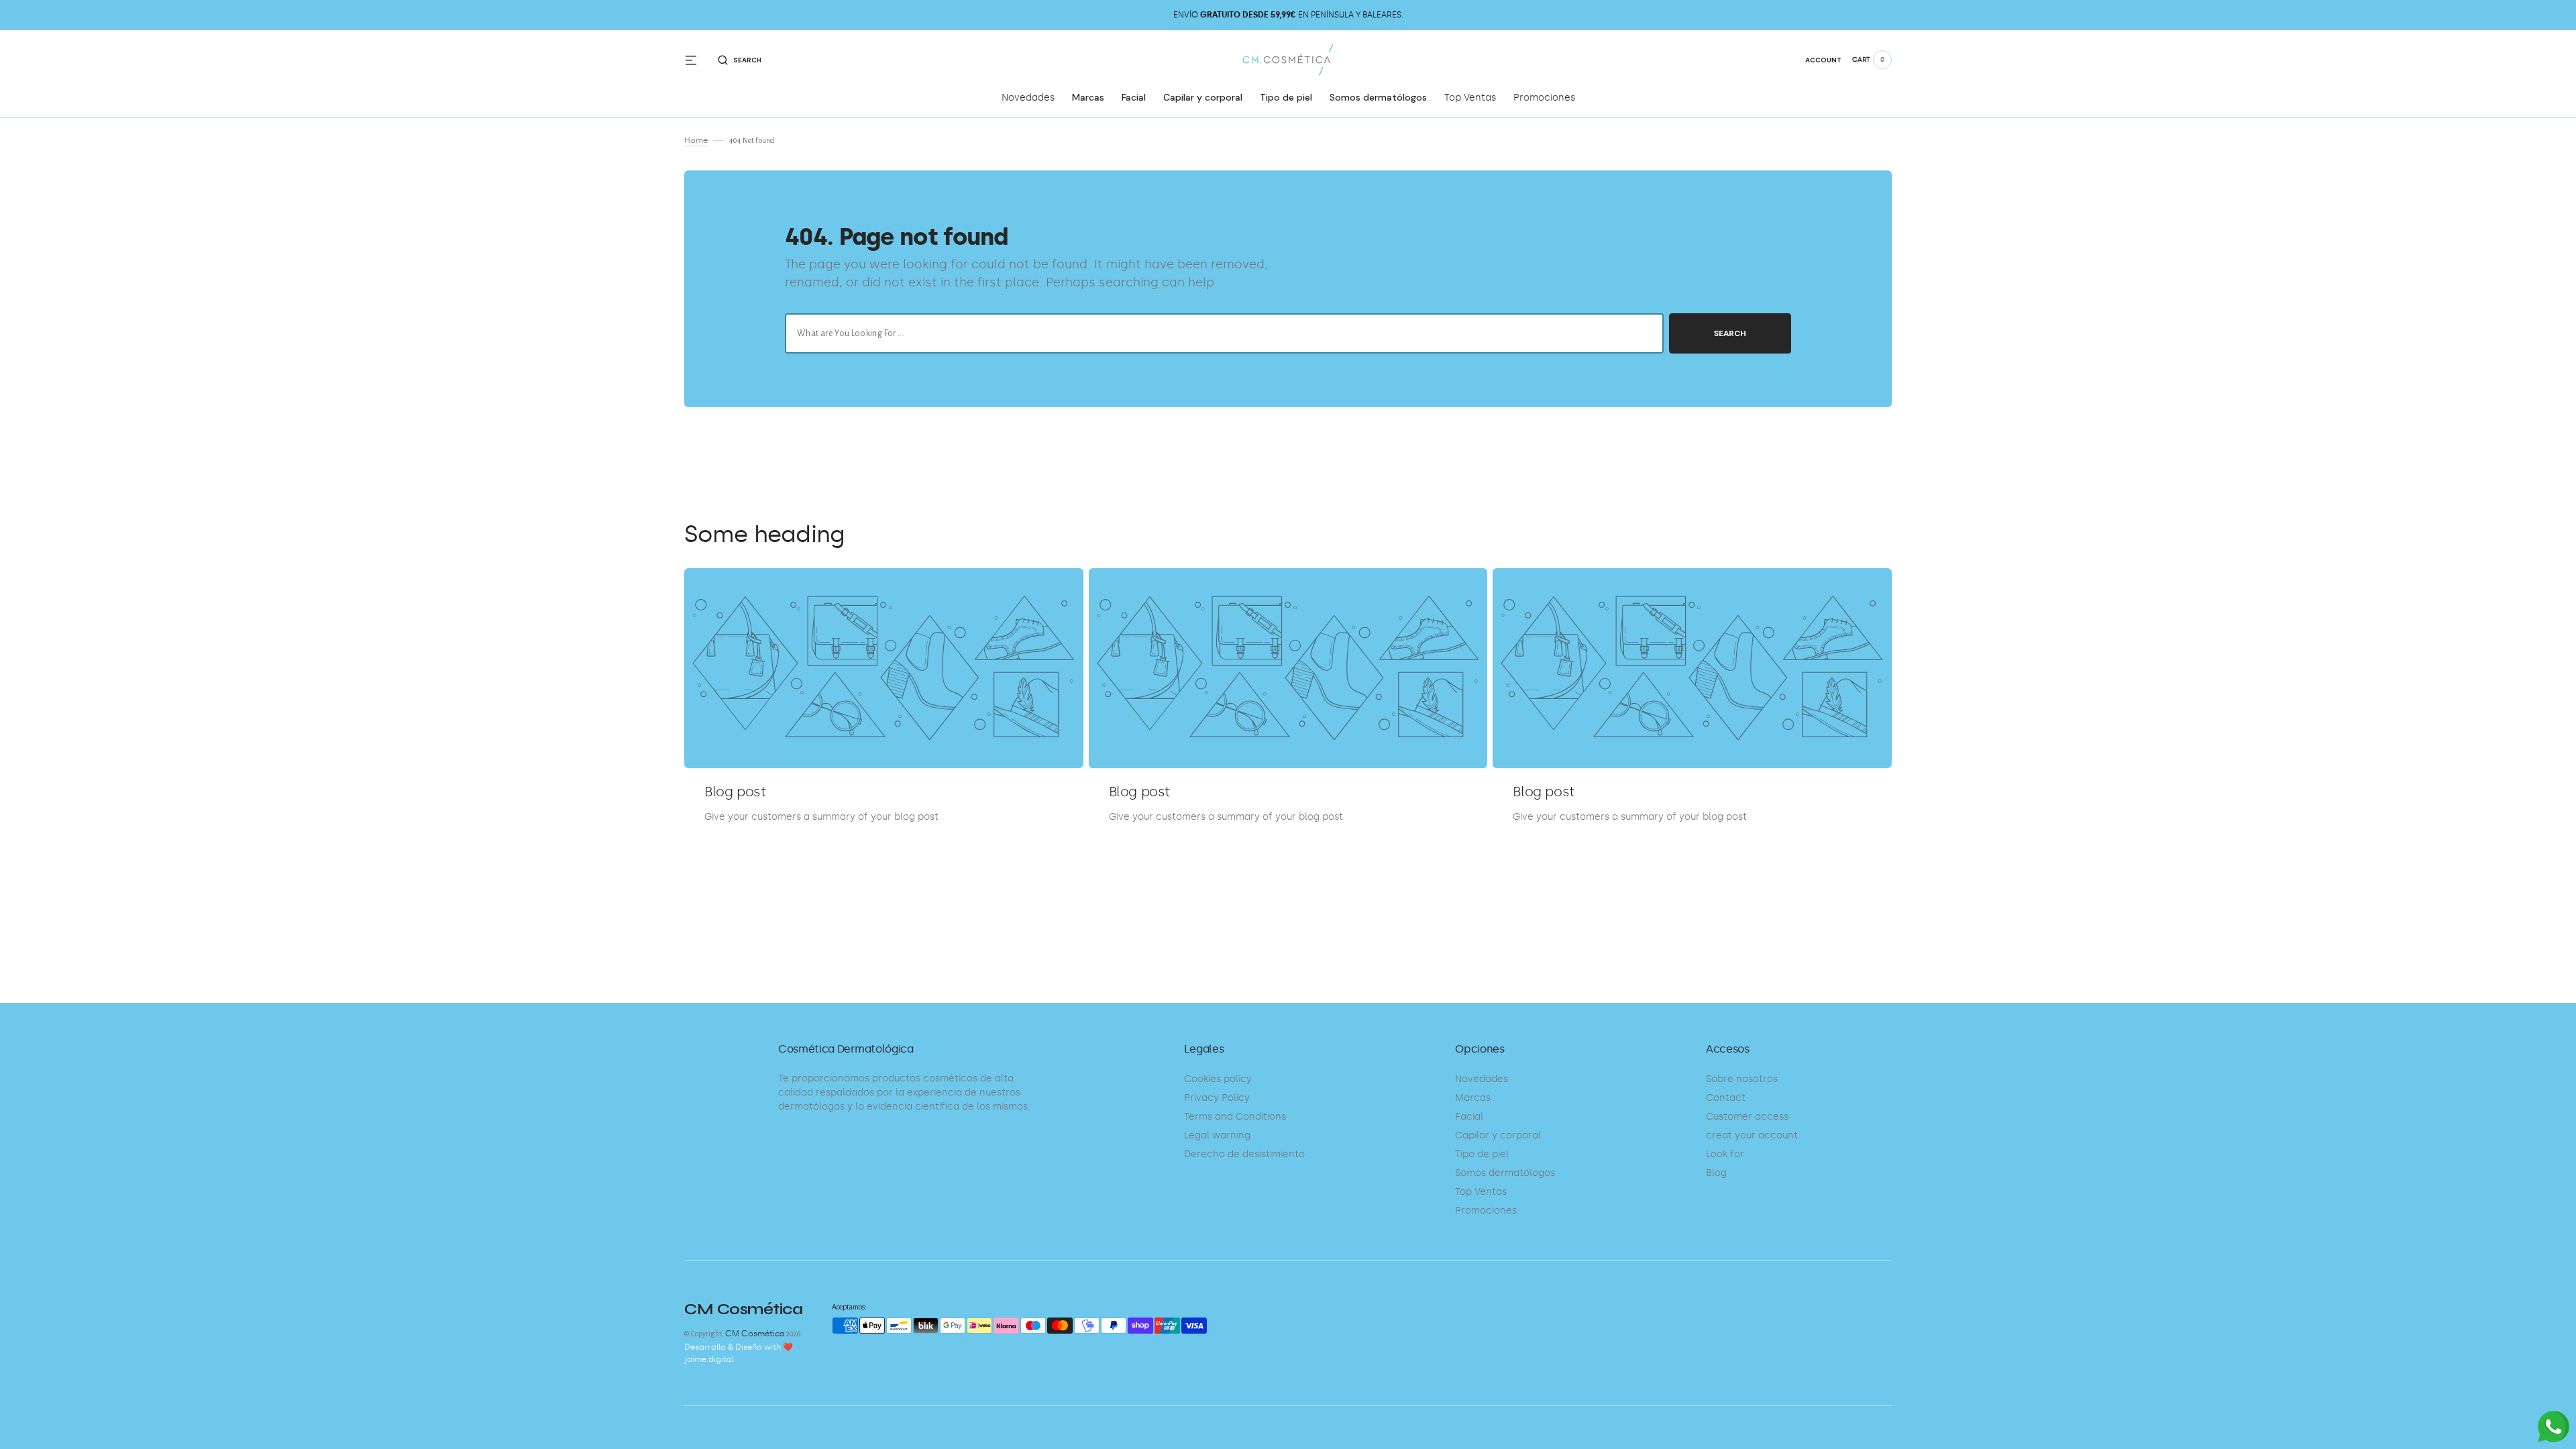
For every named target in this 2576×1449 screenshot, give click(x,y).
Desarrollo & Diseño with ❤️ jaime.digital (739, 1353)
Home (696, 140)
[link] (884, 668)
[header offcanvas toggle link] (696, 60)
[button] (740, 60)
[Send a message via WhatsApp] (2554, 1427)
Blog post (735, 792)
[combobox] (1224, 333)
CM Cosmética (755, 1334)
